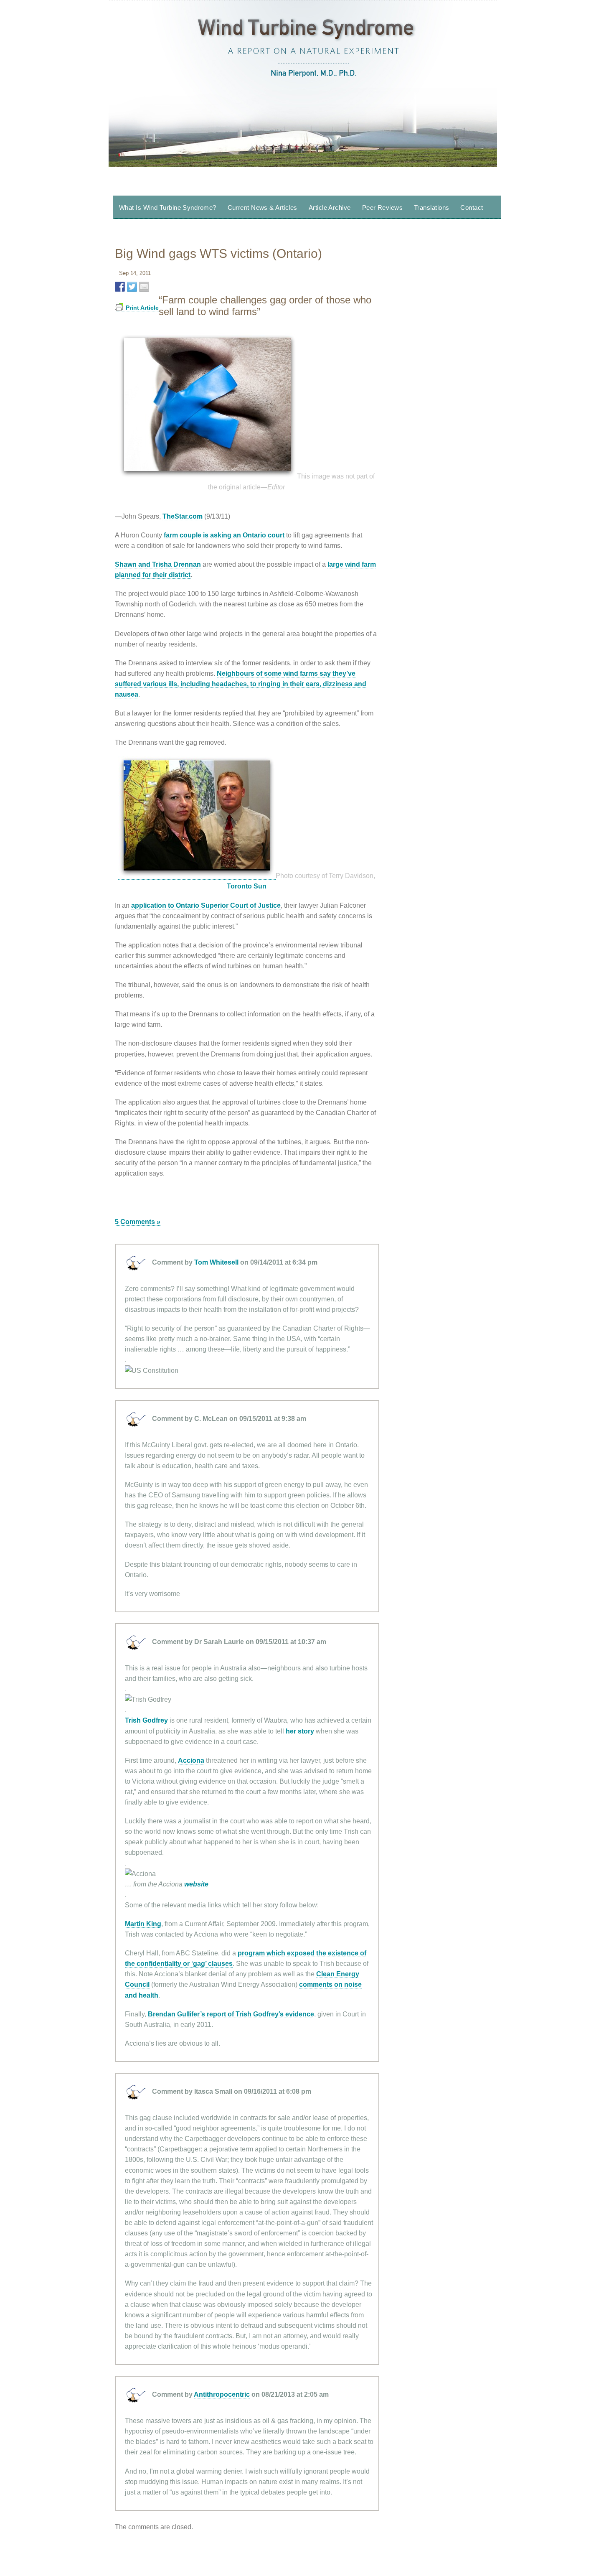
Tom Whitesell (216, 1262)
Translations (431, 207)
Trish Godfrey (146, 1720)
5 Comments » (138, 1222)
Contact (472, 207)
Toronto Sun (247, 886)
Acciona (191, 1760)
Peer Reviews (382, 207)
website (196, 1884)
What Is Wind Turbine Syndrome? (168, 207)
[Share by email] (144, 287)
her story (300, 1731)
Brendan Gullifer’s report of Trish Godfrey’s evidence (231, 2014)
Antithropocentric (222, 2394)
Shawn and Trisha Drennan (158, 564)
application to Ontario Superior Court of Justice (206, 905)
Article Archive (330, 207)
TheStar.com (183, 516)
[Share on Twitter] (132, 287)
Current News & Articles (263, 207)
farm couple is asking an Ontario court (224, 535)
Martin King (143, 1924)
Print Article (142, 308)
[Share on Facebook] (120, 287)
